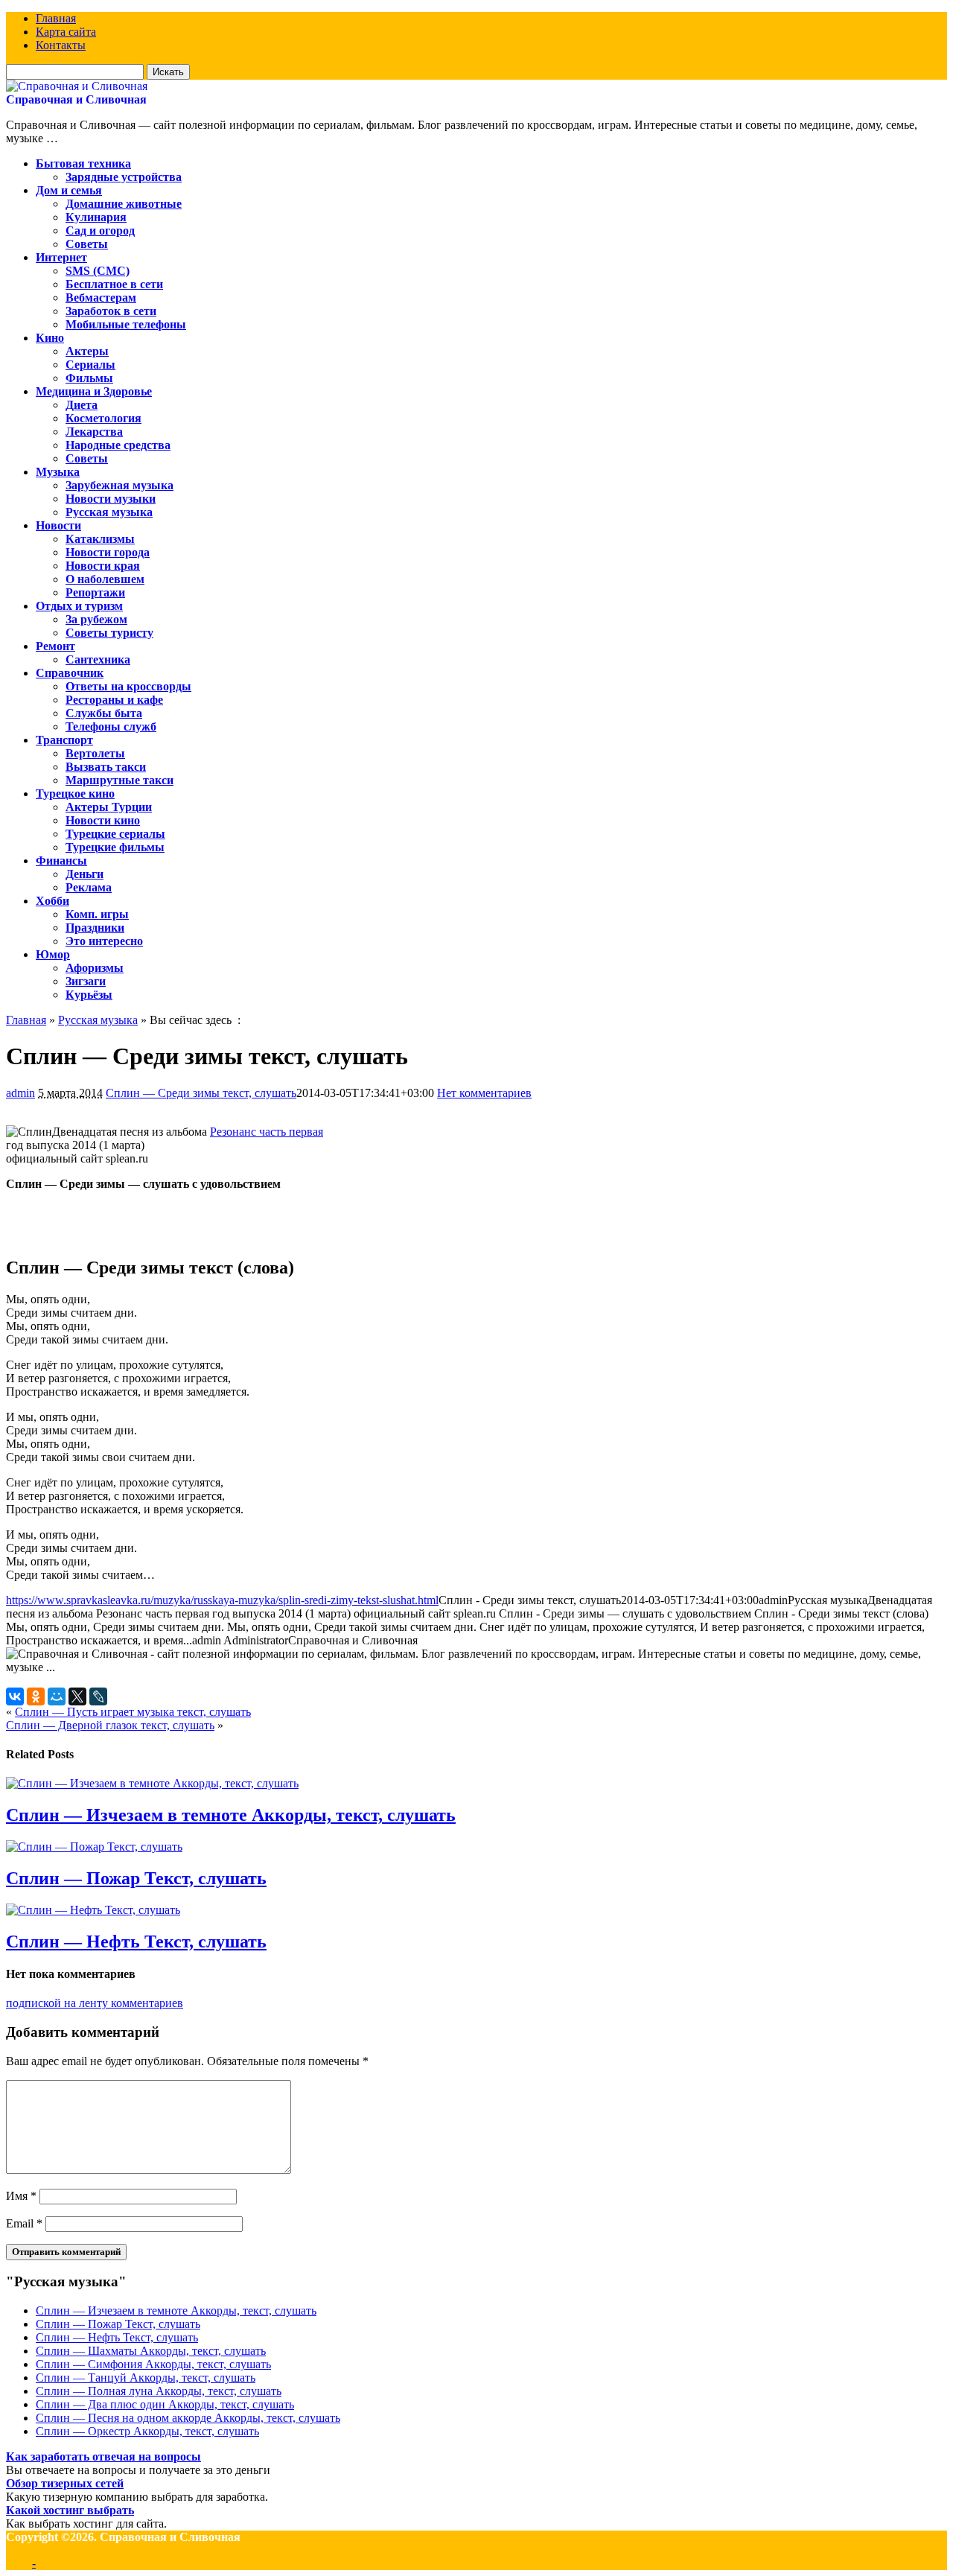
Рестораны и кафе (114, 700)
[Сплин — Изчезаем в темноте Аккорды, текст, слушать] (152, 1783)
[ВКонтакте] (15, 1696)
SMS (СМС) (98, 271)
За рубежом (96, 619)
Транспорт (64, 740)
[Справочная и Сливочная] (77, 86)
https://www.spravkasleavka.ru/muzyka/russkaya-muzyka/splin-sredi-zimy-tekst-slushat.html (222, 1600)
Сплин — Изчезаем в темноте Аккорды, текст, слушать (231, 1815)
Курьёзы (89, 995)
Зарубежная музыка (119, 485)
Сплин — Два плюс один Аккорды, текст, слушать (165, 2404)
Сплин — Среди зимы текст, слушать (201, 1093)
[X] (77, 1696)
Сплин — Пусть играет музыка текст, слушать (133, 1712)
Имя (21, 2196)
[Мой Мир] (57, 1696)
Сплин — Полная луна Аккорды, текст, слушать (159, 2391)
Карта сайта (66, 32)
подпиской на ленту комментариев (95, 2003)
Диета (82, 405)
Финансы (61, 861)
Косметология (103, 418)
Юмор (53, 954)
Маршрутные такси (119, 780)
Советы (87, 244)
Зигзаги (86, 981)
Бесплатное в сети (114, 284)
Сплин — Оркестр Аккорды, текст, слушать (147, 2431)
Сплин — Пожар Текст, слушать (136, 1878)
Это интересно (104, 941)
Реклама (89, 887)
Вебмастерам (101, 298)
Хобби (52, 901)
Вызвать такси (106, 767)
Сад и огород (100, 230)
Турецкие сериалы (115, 834)
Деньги (85, 874)
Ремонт (55, 646)
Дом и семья (69, 190)
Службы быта (104, 713)
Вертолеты (95, 753)
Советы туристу (109, 633)
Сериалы (90, 365)
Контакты (61, 45)
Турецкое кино (75, 794)
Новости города (108, 552)
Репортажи (95, 592)
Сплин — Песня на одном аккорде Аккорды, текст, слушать (188, 2418)
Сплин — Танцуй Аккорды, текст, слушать (146, 2378)
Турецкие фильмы (115, 847)
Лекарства (94, 432)
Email (24, 2223)
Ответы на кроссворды (128, 686)
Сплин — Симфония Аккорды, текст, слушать (153, 2364)
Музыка (58, 472)
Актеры (87, 351)
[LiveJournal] (98, 1696)
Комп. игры (97, 914)
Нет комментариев (484, 1093)
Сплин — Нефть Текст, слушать (136, 1941)
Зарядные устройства (124, 177)
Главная (56, 18)
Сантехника (98, 659)
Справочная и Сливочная (76, 99)
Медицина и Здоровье (94, 391)
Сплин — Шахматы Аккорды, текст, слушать (151, 2351)
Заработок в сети (111, 311)
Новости (58, 525)
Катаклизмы (100, 539)
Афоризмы (95, 968)
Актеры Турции (109, 807)
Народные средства (118, 445)
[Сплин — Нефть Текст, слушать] (93, 1910)
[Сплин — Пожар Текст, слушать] (94, 1847)
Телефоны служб (111, 726)
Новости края (103, 566)
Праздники (95, 928)
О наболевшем (105, 579)
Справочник (70, 673)
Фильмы (89, 378)
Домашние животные (124, 204)
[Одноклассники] (36, 1696)
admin (20, 1093)
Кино (50, 338)
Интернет (61, 257)
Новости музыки (111, 499)
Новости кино (103, 820)
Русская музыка (109, 512)
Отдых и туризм (79, 606)
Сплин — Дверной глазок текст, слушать (110, 1725)
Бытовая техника (83, 163)
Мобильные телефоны (126, 324)
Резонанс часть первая (267, 1132)
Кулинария (96, 217)
